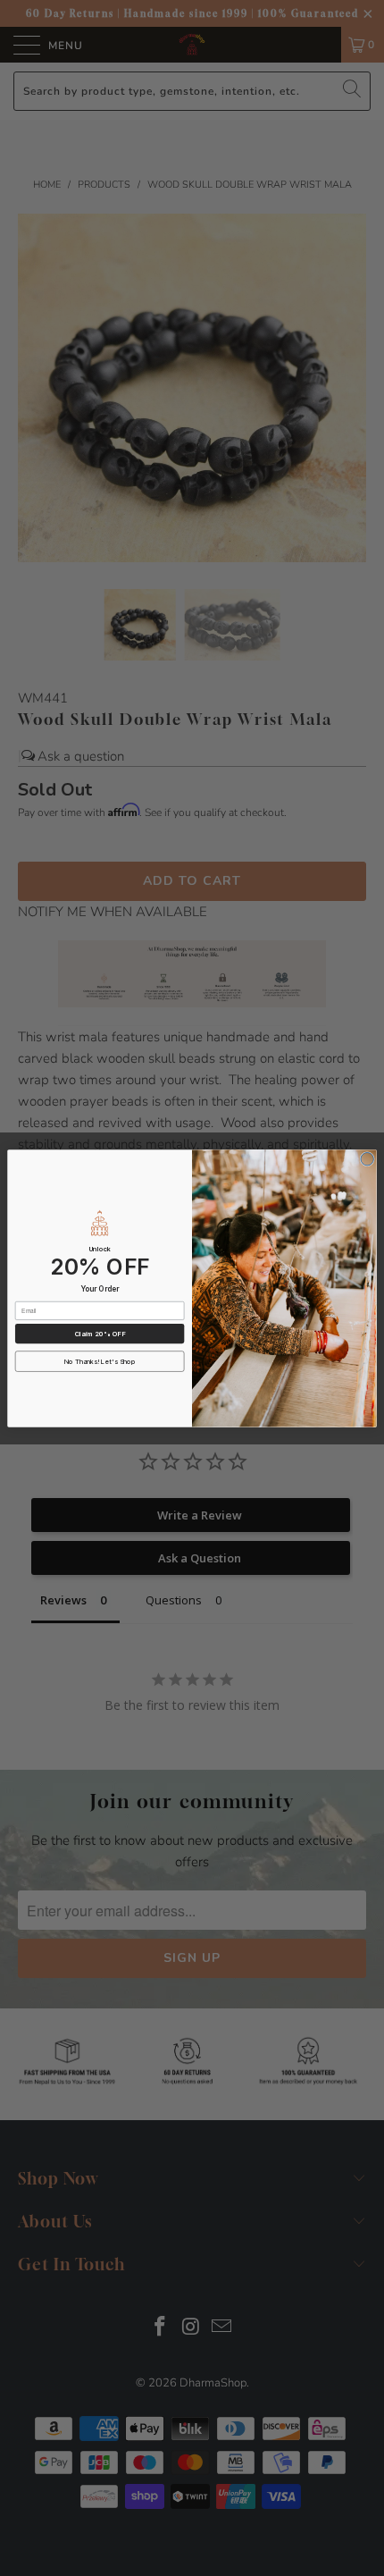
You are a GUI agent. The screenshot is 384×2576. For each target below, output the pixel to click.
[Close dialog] (367, 1158)
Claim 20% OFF (100, 1333)
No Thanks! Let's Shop (100, 1361)
